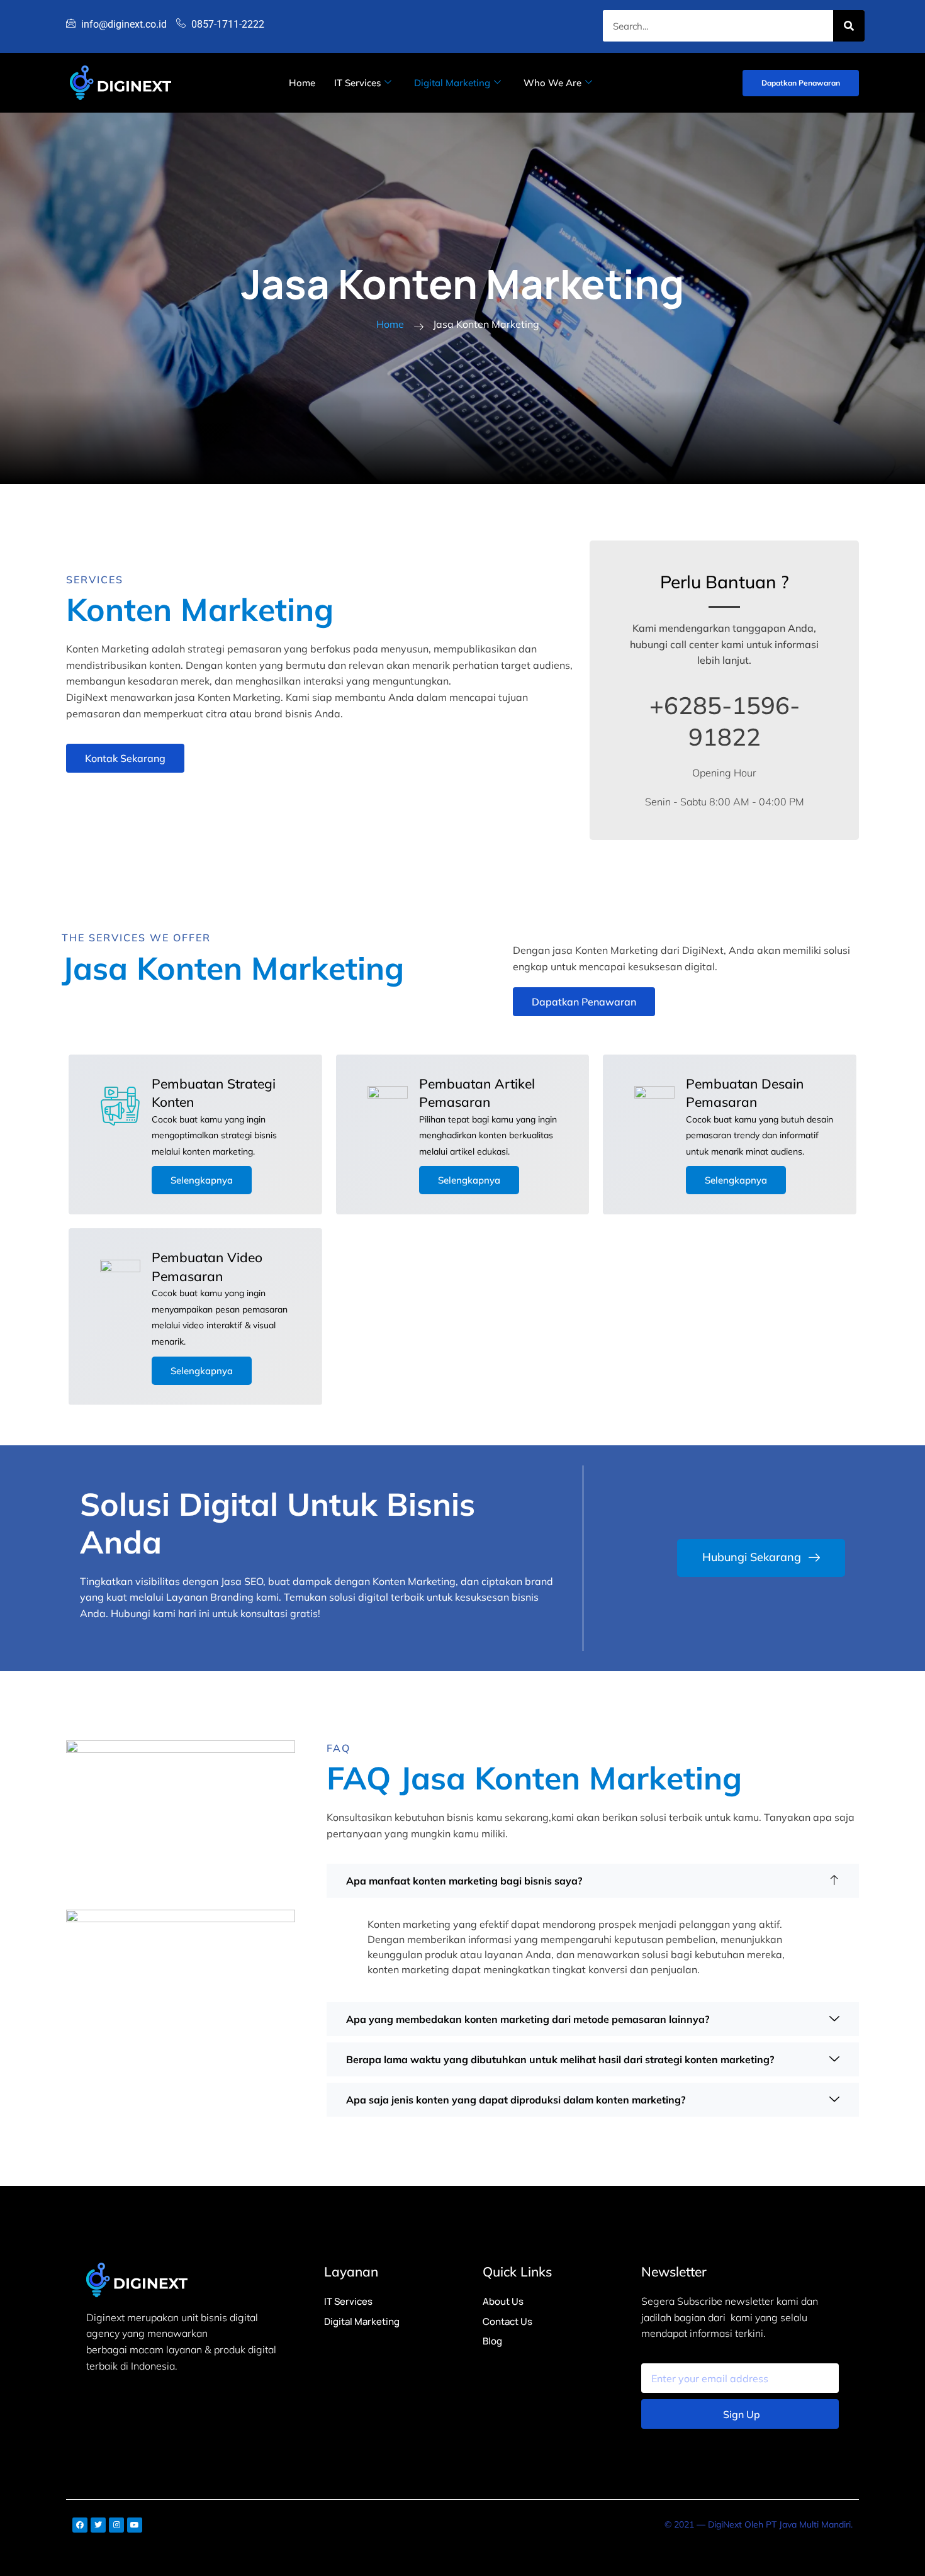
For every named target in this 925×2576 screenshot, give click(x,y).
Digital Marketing (452, 83)
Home (302, 83)
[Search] (849, 26)
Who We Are (552, 83)
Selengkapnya (202, 1180)
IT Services (357, 83)
